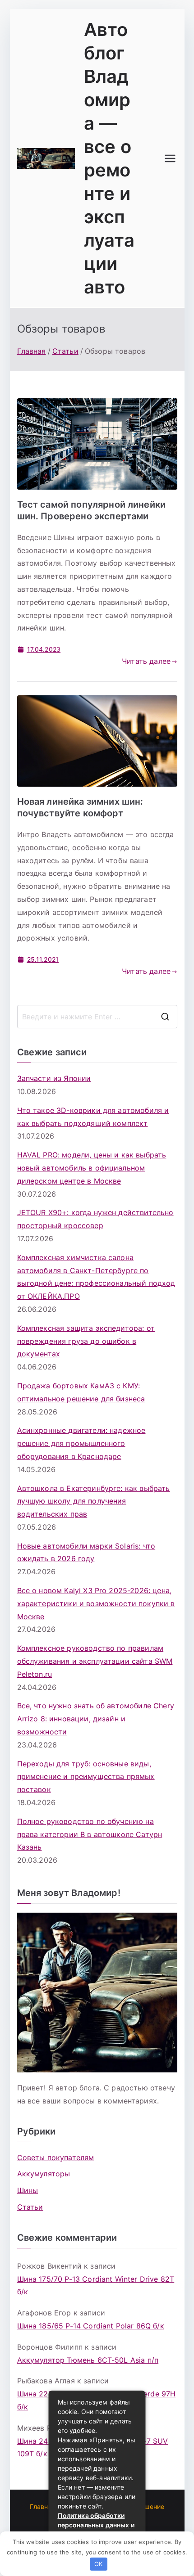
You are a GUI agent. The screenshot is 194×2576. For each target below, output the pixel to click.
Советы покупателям (56, 2157)
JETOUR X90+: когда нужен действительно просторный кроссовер (95, 1219)
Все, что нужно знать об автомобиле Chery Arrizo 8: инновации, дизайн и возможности (96, 1719)
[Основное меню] (170, 158)
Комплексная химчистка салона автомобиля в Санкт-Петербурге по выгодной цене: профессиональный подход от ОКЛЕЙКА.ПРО (96, 1277)
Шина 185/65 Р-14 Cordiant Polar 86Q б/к (91, 2326)
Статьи (30, 2207)
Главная (43, 2506)
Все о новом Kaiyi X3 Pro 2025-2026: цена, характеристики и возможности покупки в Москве (96, 1603)
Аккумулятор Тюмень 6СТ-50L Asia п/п (88, 2360)
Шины (28, 2190)
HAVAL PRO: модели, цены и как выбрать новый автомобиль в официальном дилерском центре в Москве (92, 1168)
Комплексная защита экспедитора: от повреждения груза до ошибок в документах (86, 1341)
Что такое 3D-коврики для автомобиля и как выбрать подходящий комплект (93, 1117)
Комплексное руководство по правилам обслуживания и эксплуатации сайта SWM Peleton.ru (95, 1661)
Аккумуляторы (44, 2174)
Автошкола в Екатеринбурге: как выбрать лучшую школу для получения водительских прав (94, 1501)
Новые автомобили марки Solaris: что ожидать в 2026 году (86, 1552)
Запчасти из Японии (54, 1078)
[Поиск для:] (97, 1017)
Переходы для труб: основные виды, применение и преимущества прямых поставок (86, 1777)
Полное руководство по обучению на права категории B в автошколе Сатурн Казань (90, 1834)
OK (98, 2564)
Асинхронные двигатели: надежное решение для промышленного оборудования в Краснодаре (81, 1443)
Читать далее (146, 661)
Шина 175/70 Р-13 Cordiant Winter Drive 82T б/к (96, 2286)
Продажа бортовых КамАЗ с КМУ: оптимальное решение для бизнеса (81, 1392)
